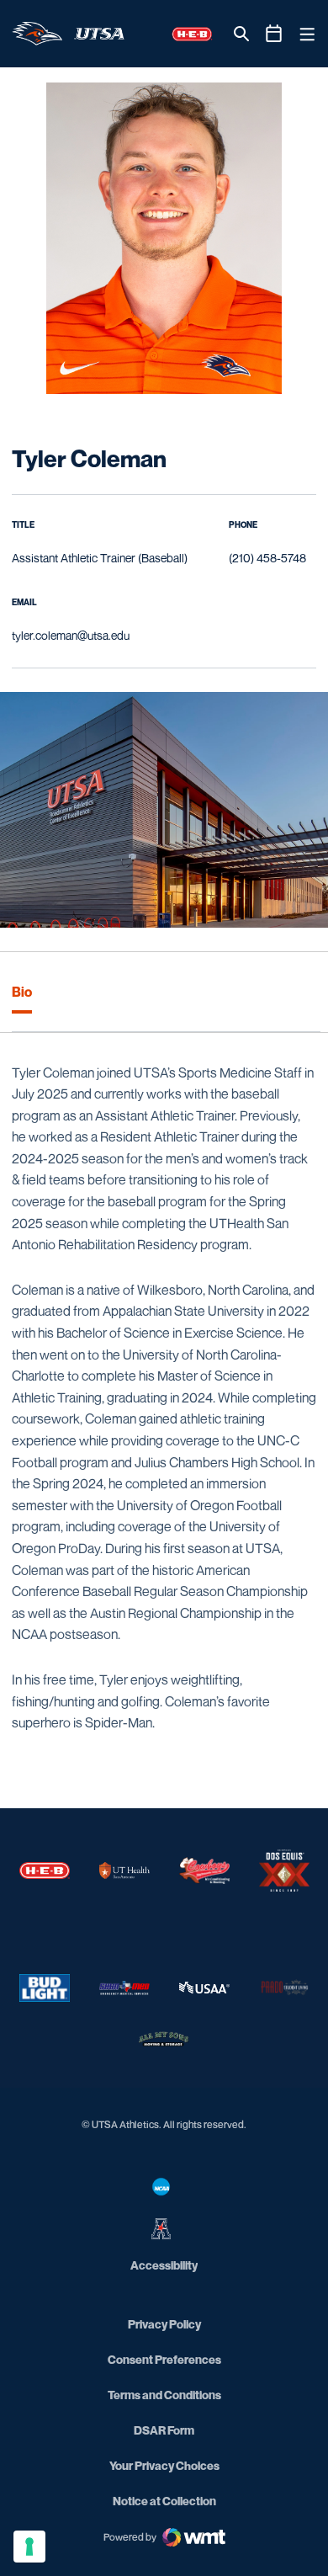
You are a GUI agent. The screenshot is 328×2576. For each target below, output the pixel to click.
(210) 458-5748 (267, 558)
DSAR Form (164, 2430)
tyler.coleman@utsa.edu (71, 635)
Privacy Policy (164, 2324)
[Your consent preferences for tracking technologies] (29, 2547)
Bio (22, 992)
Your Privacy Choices (164, 2465)
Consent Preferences (164, 2359)
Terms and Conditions (164, 2395)
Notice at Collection (164, 2501)
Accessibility (164, 2265)
